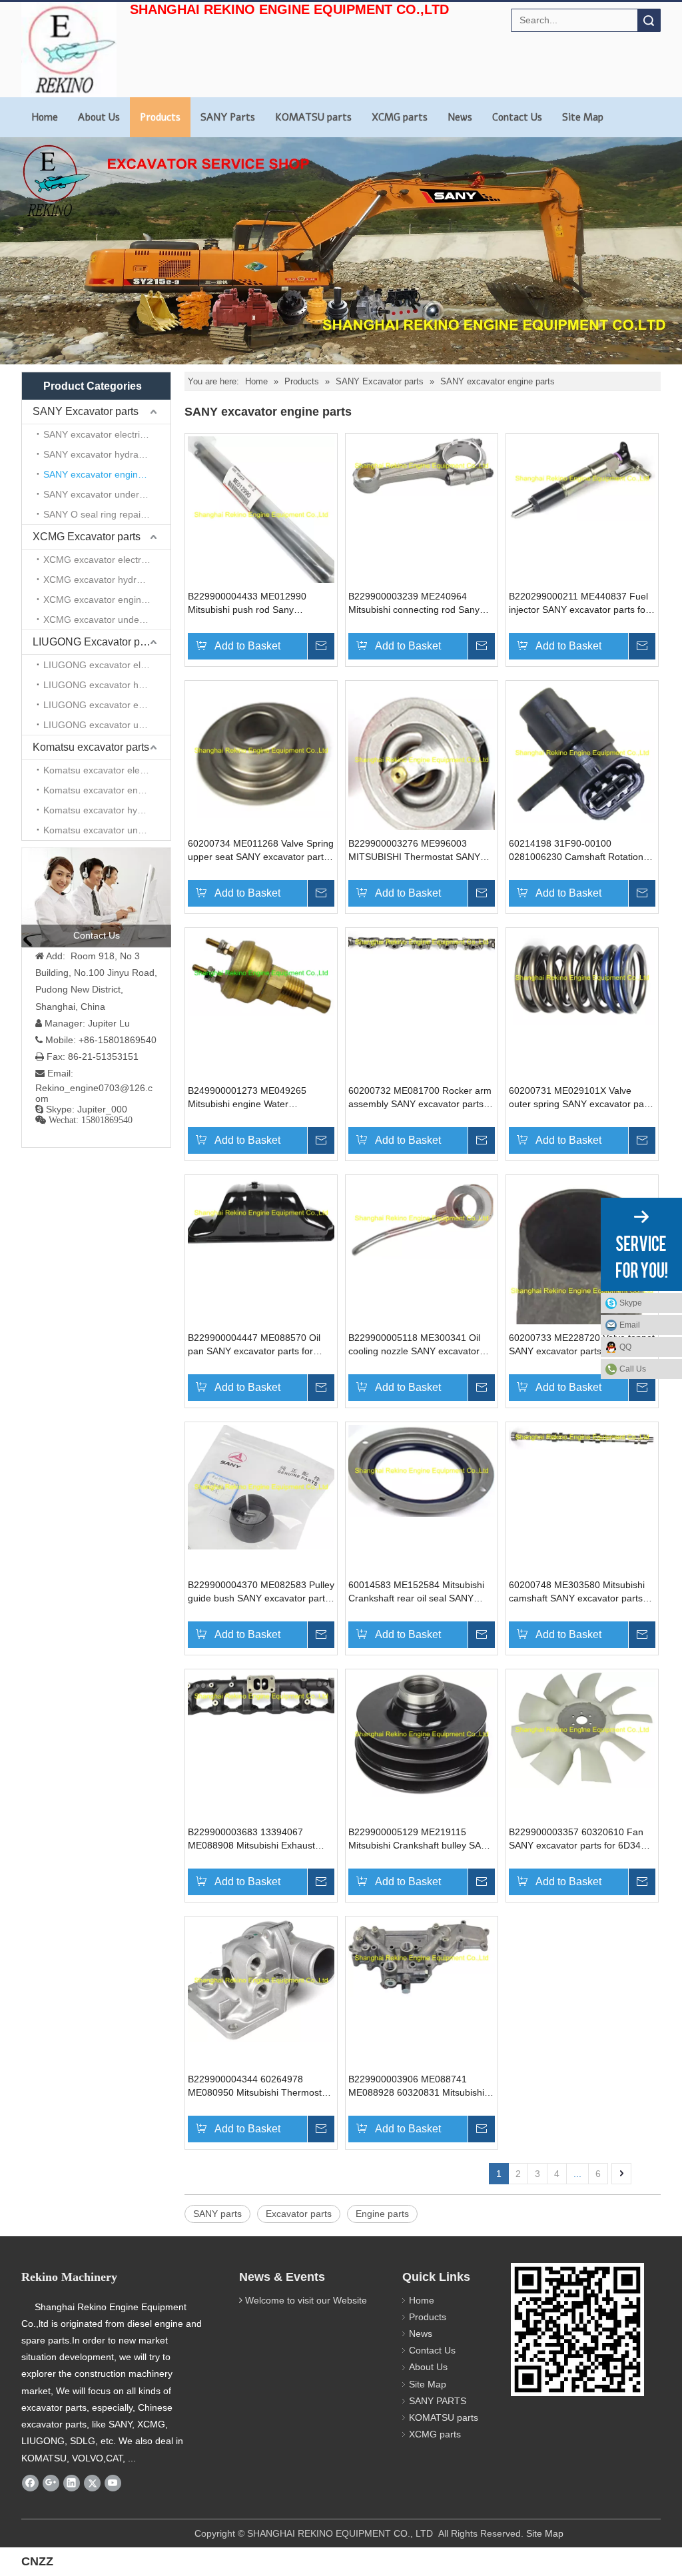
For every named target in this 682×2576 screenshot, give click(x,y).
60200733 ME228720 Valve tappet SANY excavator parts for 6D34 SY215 (582, 1345)
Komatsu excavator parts (91, 747)
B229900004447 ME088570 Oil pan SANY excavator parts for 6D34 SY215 (254, 1345)
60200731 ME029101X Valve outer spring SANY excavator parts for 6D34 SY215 (582, 1098)
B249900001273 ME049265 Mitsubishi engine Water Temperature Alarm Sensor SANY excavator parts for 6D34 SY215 (258, 1098)
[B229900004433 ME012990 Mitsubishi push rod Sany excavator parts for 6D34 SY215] (261, 514)
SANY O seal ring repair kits (102, 514)
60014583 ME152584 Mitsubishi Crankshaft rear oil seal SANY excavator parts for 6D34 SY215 (416, 1592)
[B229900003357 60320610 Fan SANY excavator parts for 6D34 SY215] (582, 1729)
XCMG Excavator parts (87, 537)
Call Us (633, 1369)
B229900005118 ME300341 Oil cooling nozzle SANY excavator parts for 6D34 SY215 (414, 1345)
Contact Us (517, 117)
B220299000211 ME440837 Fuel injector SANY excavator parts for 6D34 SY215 (579, 604)
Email (630, 1325)
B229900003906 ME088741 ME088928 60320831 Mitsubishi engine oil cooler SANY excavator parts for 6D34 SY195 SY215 (419, 2086)
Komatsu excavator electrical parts (107, 770)
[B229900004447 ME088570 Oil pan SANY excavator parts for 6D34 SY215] (261, 1212)
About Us (99, 117)
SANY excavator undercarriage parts (107, 494)
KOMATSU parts (313, 117)
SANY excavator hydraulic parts (107, 454)
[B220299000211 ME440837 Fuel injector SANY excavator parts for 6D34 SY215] (582, 478)
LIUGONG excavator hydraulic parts (107, 685)
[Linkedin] (72, 2483)
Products (160, 117)
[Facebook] (30, 2483)
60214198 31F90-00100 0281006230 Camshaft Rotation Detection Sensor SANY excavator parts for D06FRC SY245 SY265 (581, 851)
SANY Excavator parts (86, 411)
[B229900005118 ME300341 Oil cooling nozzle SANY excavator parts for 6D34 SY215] (422, 1218)
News (460, 117)
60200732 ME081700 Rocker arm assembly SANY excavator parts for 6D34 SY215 (420, 1098)
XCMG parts (400, 117)
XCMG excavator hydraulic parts (107, 580)
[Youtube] (113, 2483)
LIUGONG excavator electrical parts (107, 665)
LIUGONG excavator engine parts (107, 705)
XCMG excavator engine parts (107, 600)
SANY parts (217, 2214)
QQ (625, 1347)
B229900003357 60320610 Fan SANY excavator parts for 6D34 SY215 (576, 1839)
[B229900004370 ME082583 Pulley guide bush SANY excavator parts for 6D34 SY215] (261, 1486)
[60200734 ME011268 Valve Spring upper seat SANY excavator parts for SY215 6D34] (261, 750)
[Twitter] (92, 2483)
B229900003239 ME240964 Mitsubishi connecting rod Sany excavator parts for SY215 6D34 (416, 604)
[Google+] (51, 2483)
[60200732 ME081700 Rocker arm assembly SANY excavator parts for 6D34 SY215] (422, 941)
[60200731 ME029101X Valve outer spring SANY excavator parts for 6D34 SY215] (582, 977)
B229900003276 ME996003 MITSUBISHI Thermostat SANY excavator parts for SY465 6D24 (416, 851)
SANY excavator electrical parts (107, 434)
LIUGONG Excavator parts (95, 642)
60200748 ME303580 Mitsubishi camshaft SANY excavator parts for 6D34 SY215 (577, 1592)
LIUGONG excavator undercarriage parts (107, 725)
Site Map (583, 117)
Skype (631, 1303)
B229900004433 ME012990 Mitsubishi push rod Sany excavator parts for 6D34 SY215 (255, 604)
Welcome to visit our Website (306, 2300)
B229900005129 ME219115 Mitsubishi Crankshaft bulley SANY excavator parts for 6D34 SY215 (421, 1839)
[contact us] (96, 897)
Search (649, 20)
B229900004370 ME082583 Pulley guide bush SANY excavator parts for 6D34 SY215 (261, 1592)
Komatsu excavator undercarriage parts (107, 830)
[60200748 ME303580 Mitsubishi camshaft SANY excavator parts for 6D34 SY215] (582, 1437)
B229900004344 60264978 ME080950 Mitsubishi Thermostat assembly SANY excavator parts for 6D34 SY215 (259, 2086)
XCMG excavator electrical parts (107, 560)
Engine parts (382, 2214)
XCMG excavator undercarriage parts (107, 620)
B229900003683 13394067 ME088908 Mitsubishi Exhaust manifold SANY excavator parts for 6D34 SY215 (260, 1839)
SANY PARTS (438, 2401)
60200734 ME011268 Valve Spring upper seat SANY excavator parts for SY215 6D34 (261, 851)
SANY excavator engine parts (105, 474)
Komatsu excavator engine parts (107, 790)
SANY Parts (228, 117)
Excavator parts (299, 2214)
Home (45, 117)
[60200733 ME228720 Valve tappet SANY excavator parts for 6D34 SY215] (582, 1290)
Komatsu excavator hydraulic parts (107, 810)
